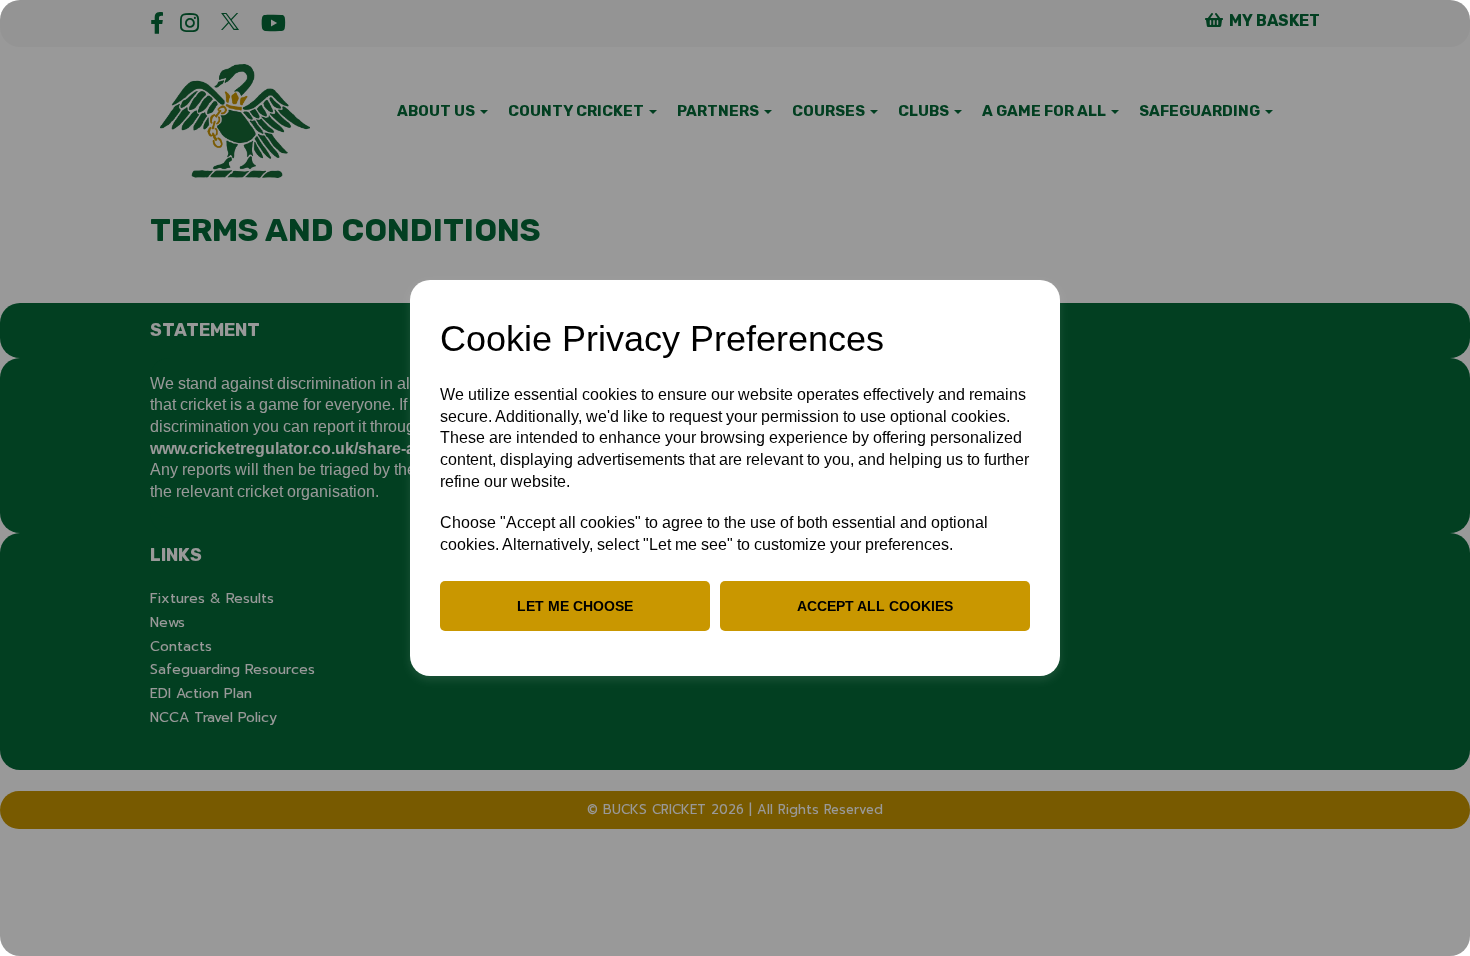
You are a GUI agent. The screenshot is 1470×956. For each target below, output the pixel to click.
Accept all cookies (875, 606)
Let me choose (575, 606)
